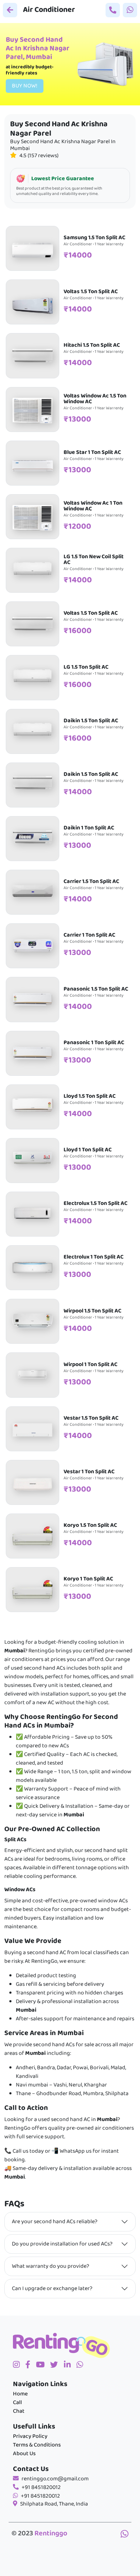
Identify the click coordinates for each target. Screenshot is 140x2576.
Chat (19, 2411)
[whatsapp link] (125, 2535)
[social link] (57, 2366)
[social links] (19, 2366)
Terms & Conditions (37, 2445)
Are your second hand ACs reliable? (55, 2222)
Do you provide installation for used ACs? (62, 2244)
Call (17, 2403)
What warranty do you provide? (50, 2266)
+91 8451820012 (41, 2488)
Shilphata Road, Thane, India (54, 2504)
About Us (24, 2454)
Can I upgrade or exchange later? (52, 2289)
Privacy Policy (30, 2436)
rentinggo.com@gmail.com (55, 2479)
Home (20, 2394)
